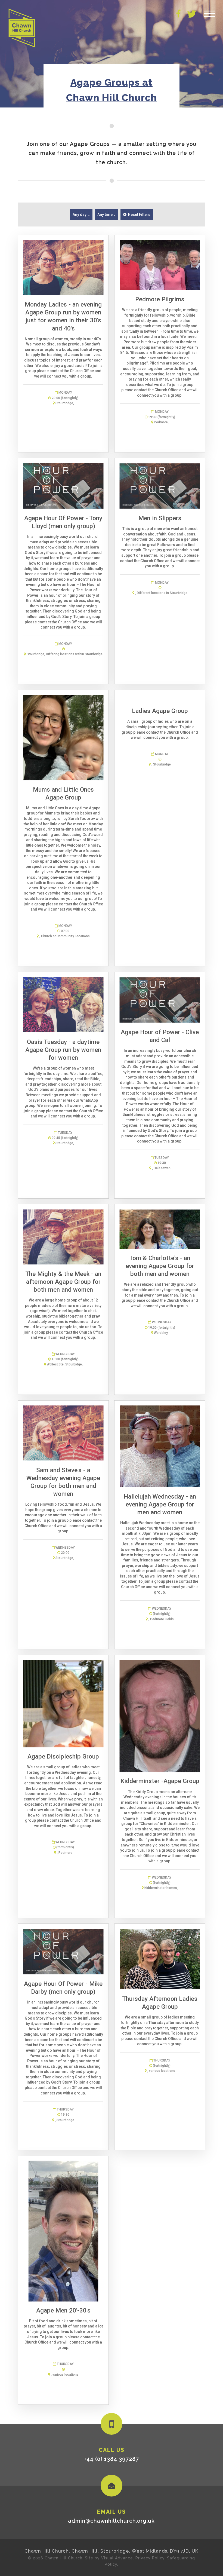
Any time (105, 215)
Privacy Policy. (151, 2558)
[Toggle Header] (209, 14)
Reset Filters (139, 215)
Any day (80, 215)
